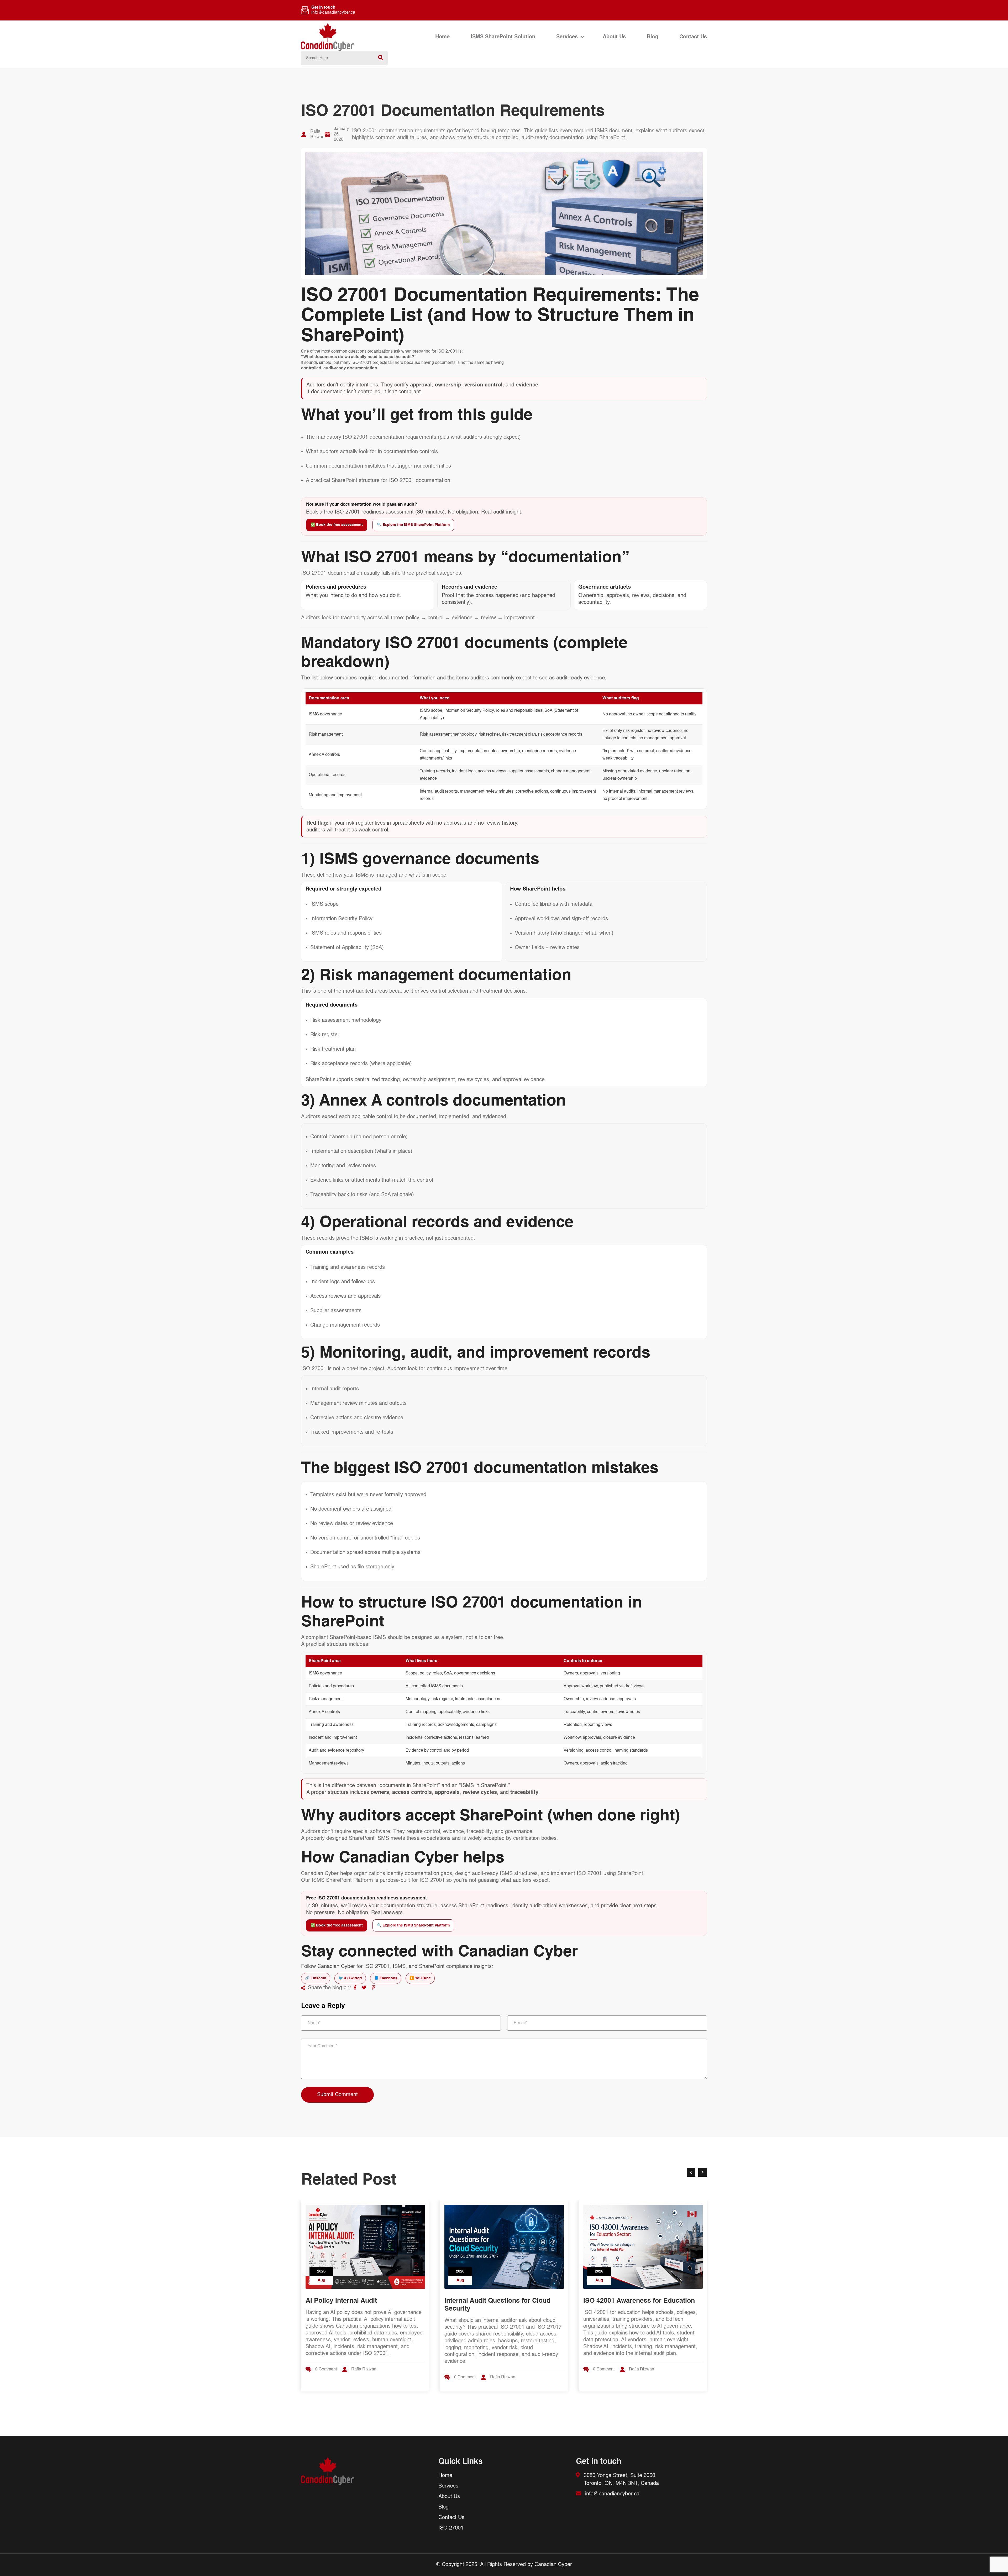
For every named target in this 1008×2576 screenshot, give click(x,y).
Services (567, 37)
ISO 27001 (451, 2528)
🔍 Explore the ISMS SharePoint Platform (413, 525)
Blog (653, 37)
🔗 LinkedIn (316, 1978)
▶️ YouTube (420, 1978)
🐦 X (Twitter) (350, 1978)
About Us (614, 37)
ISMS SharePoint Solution (503, 37)
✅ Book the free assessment (337, 525)
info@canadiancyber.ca (333, 13)
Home (442, 37)
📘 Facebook (386, 1978)
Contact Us (693, 37)
